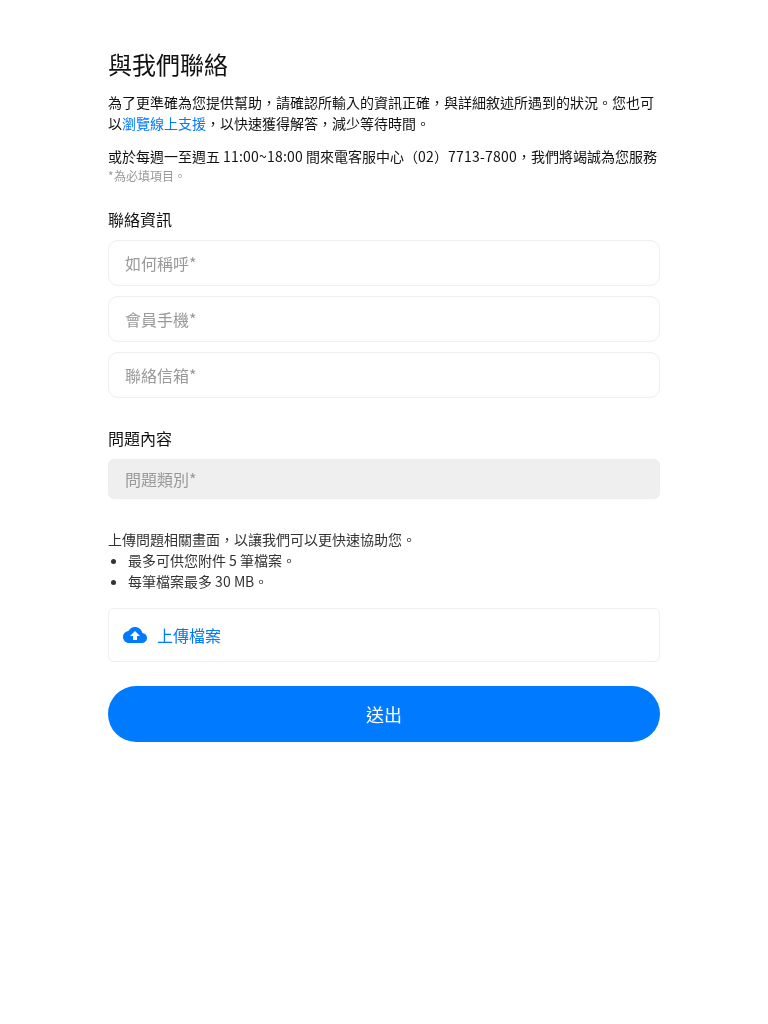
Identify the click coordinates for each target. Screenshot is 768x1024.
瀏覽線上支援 (164, 123)
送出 (384, 714)
